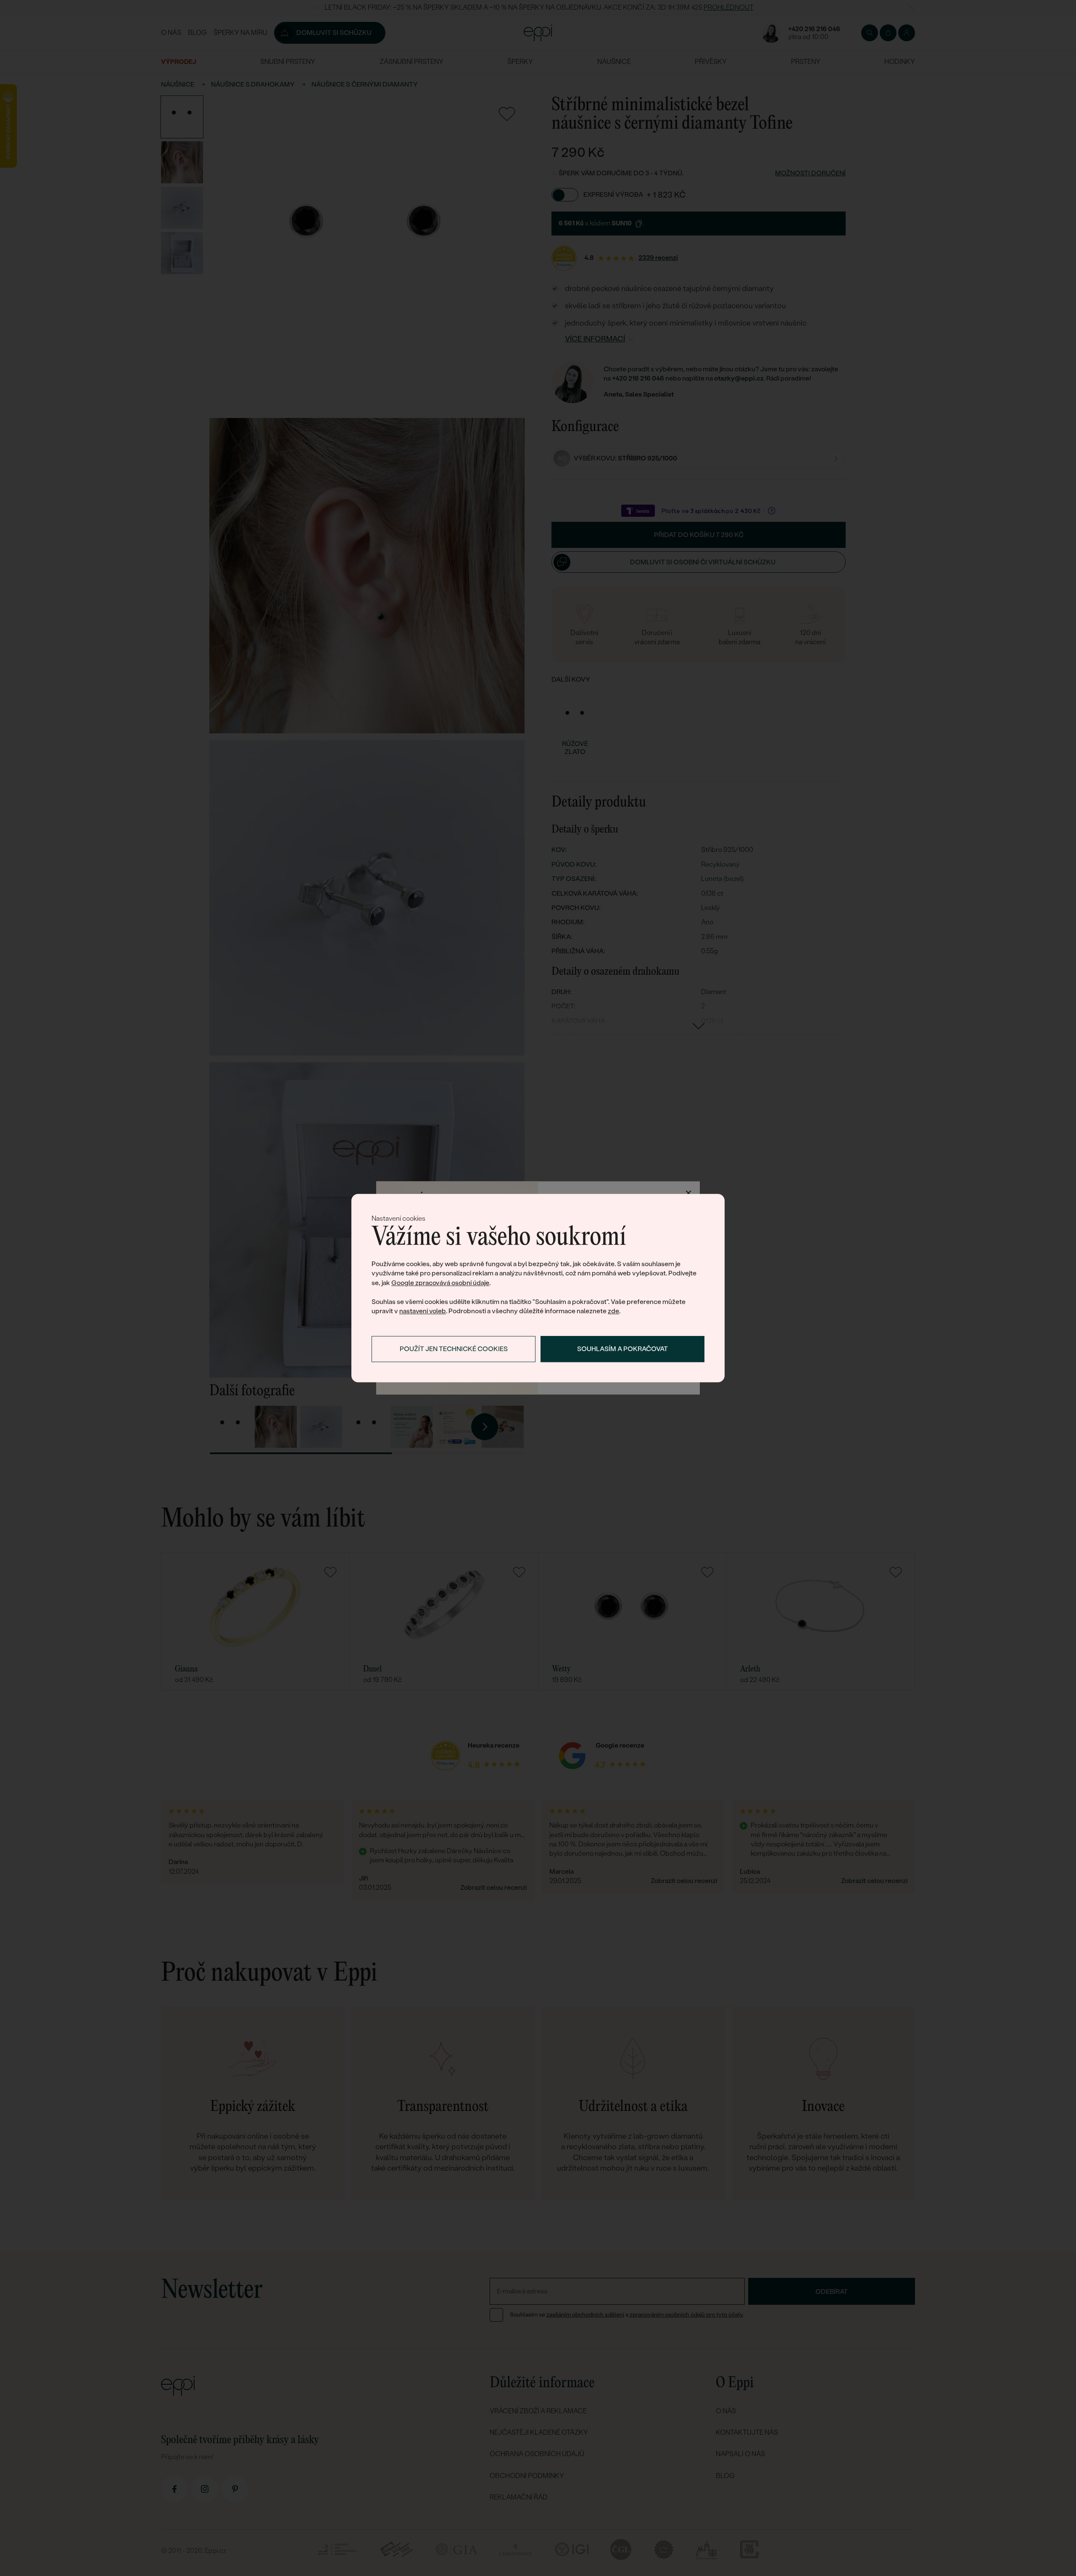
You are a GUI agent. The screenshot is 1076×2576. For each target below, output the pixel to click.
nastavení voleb (423, 1311)
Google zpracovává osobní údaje (440, 1283)
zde (613, 1311)
